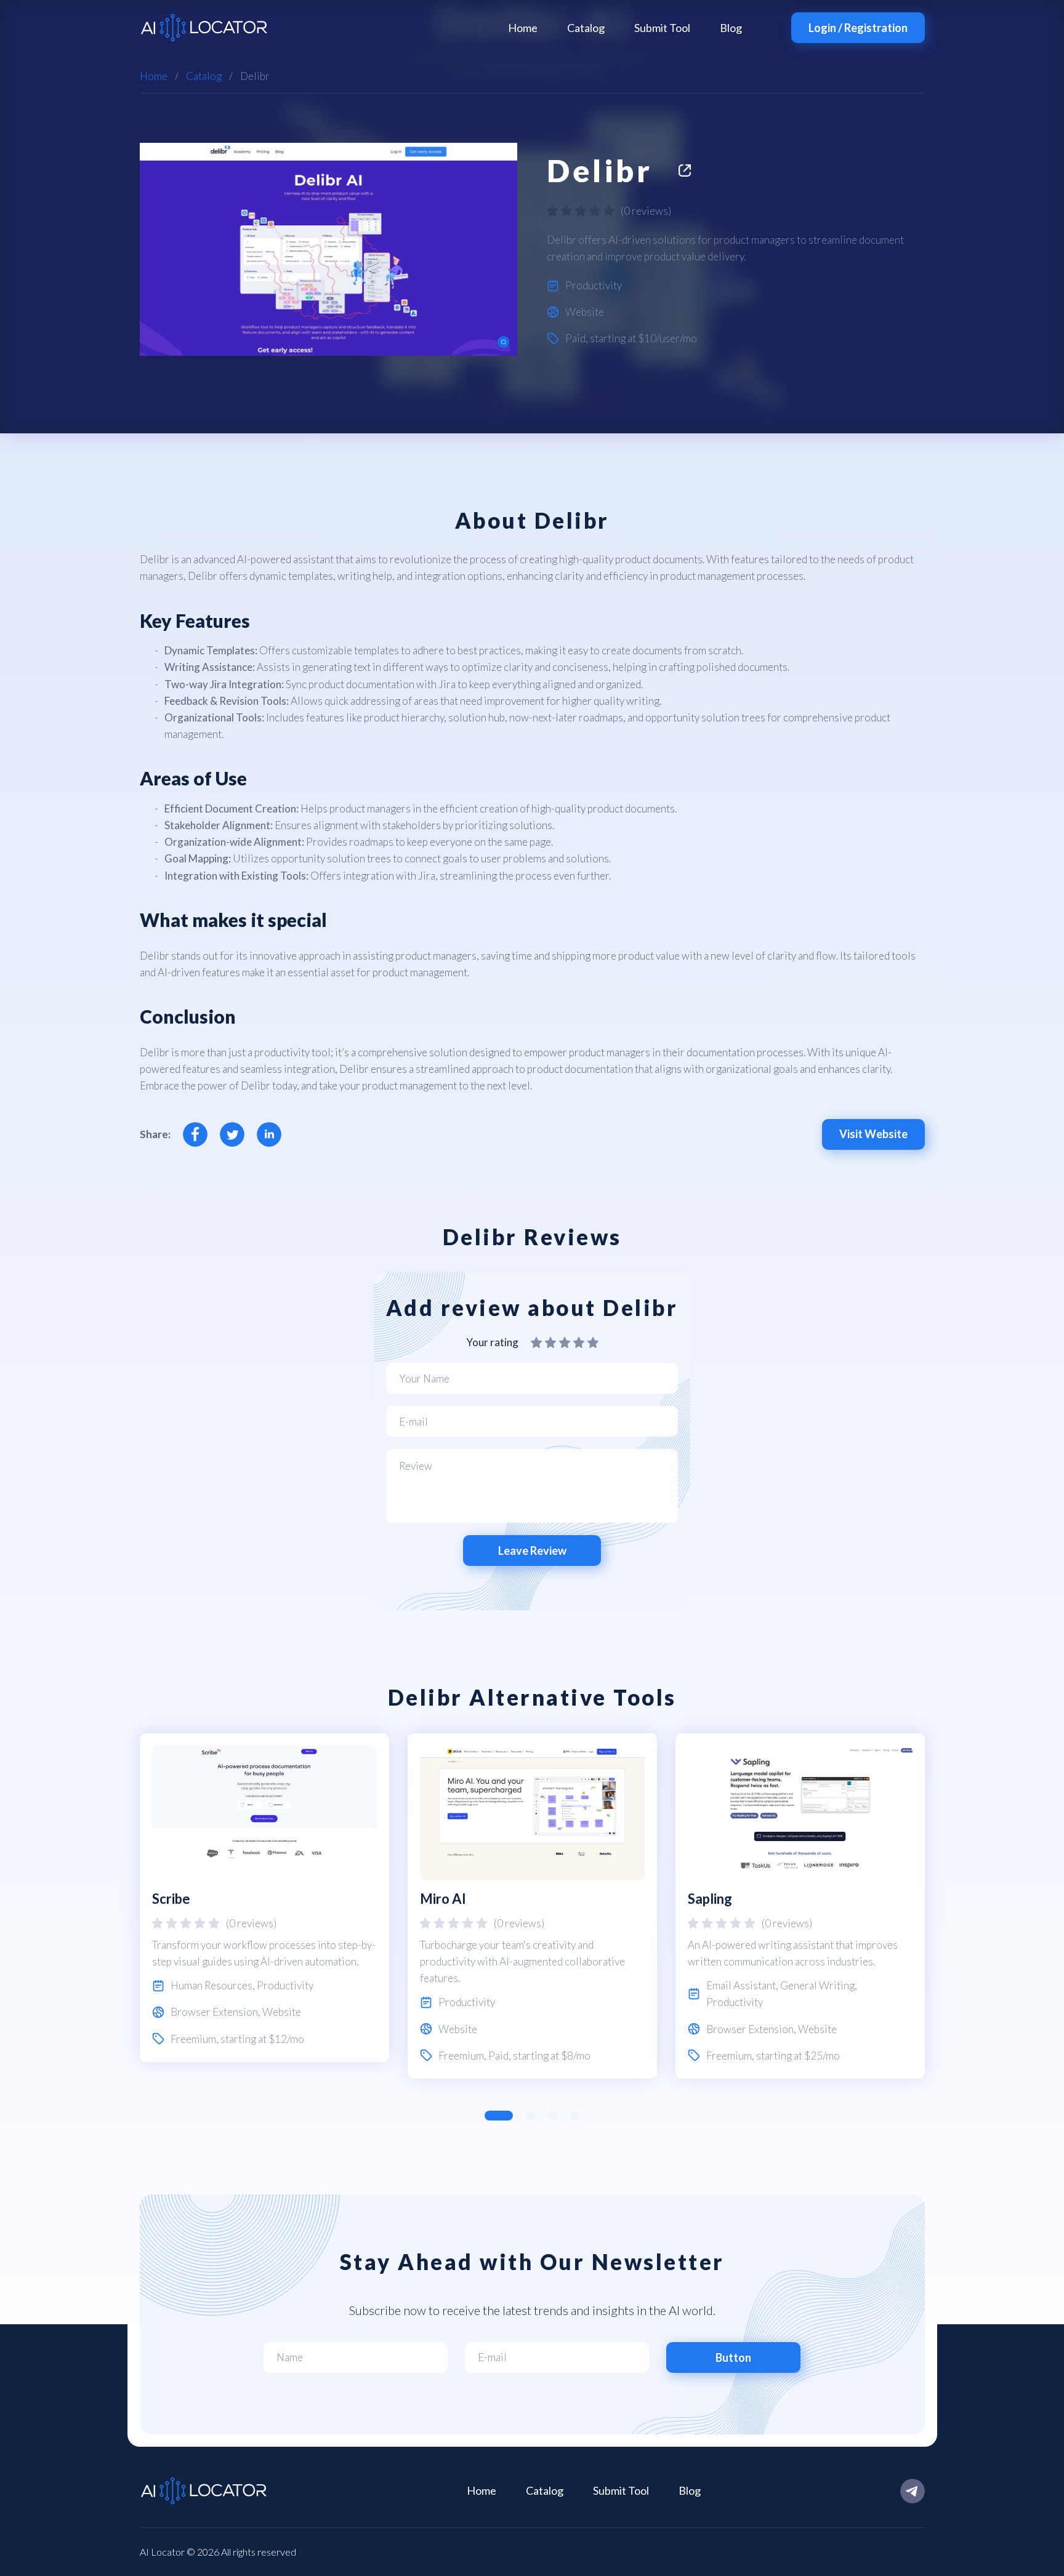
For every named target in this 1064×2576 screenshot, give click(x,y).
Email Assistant (741, 1985)
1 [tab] (499, 2116)
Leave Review (532, 1551)
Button (733, 2357)
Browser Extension (214, 2012)
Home (523, 28)
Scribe (171, 1899)
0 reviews (646, 211)
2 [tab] (530, 2116)
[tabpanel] (264, 1898)
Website (585, 312)
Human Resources (212, 1985)
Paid (575, 338)
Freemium (193, 2039)
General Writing (817, 1985)
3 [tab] (552, 2116)
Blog (731, 28)
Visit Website (873, 1134)
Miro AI (443, 1899)
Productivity (594, 285)
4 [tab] (574, 2116)
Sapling (710, 1899)
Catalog (586, 28)
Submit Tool (662, 28)
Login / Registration (858, 28)
